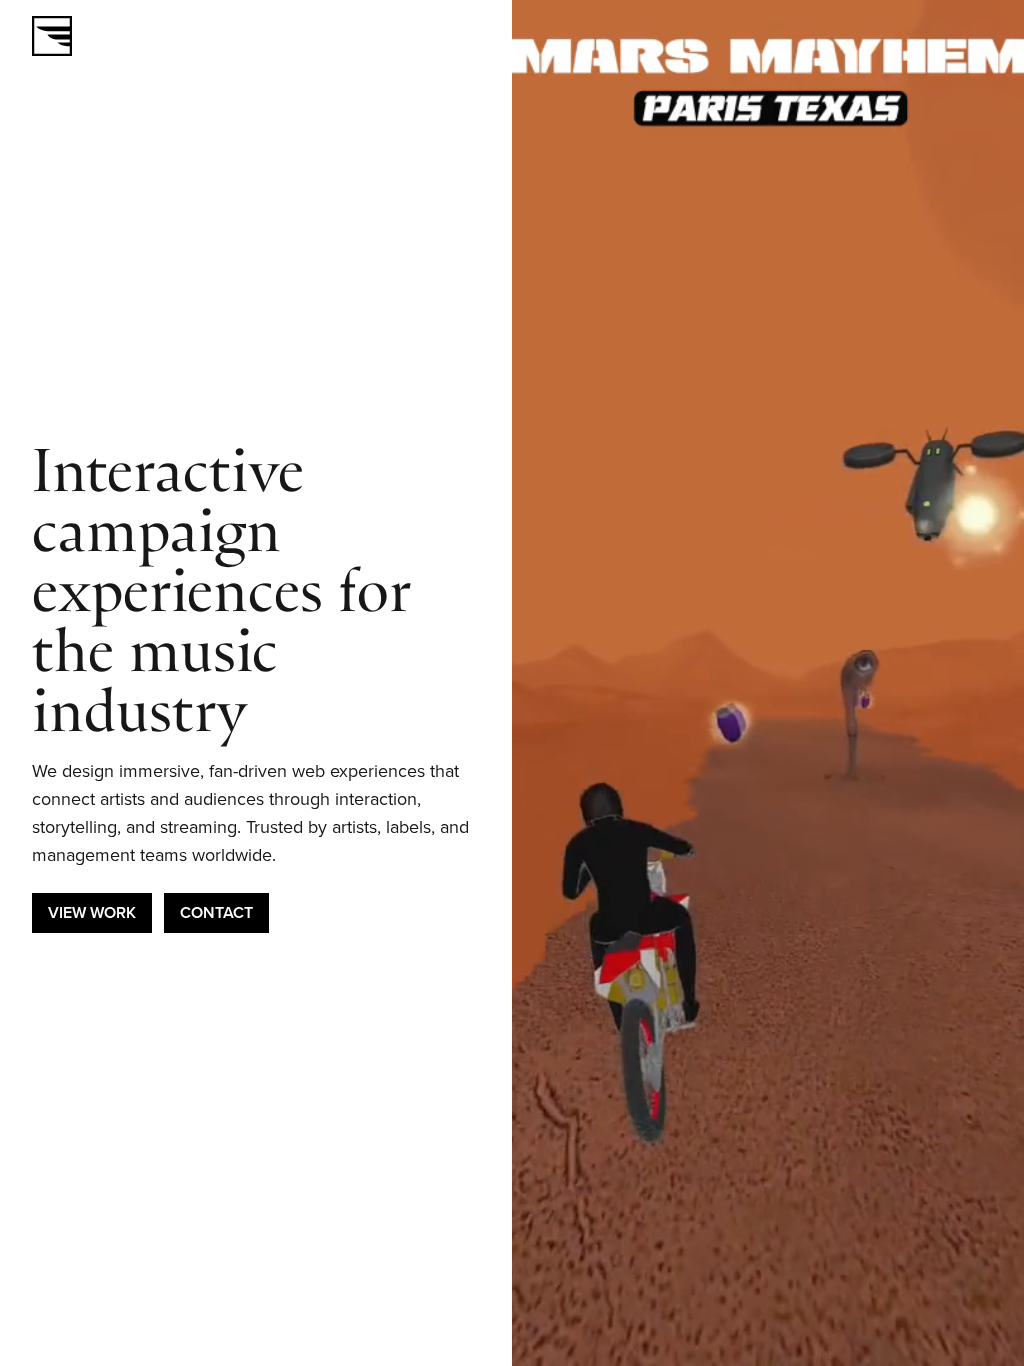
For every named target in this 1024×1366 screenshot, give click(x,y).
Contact (216, 912)
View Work (92, 912)
